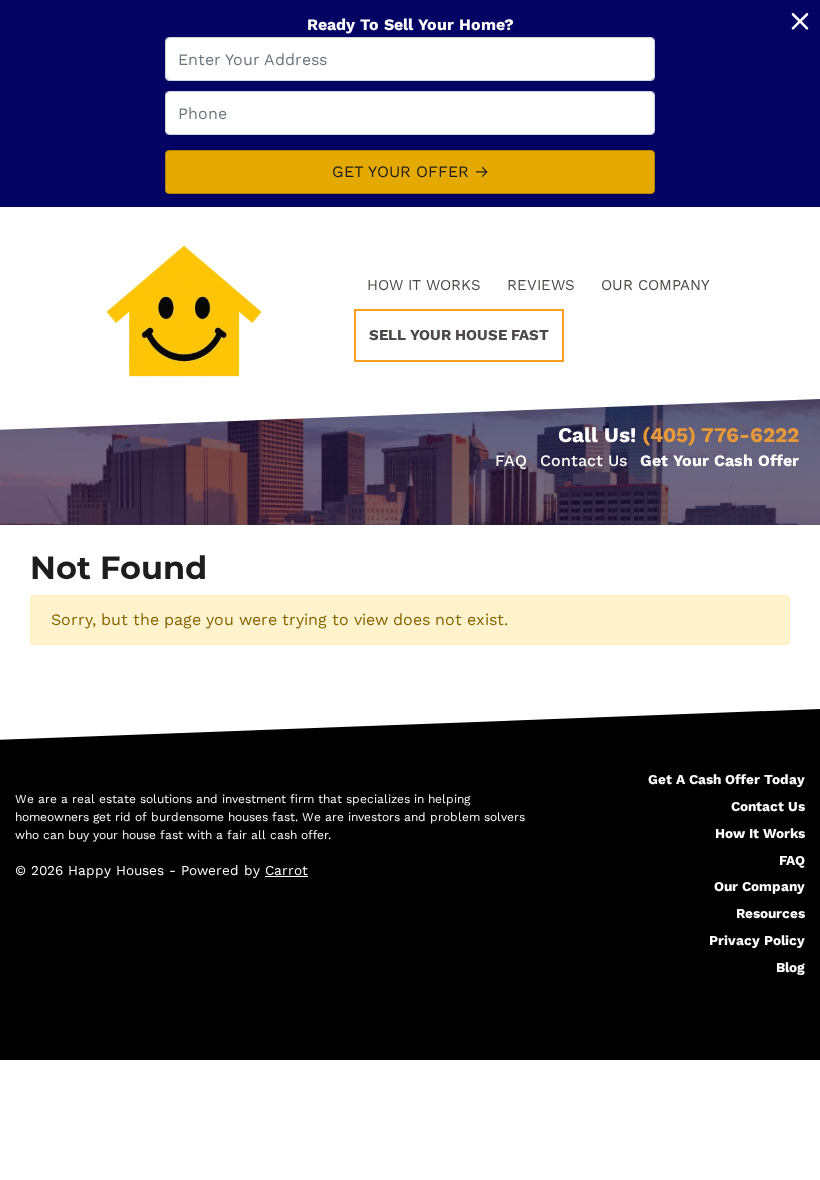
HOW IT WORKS (424, 285)
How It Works (760, 833)
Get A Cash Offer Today (726, 779)
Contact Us (583, 460)
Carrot (286, 870)
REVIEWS (541, 285)
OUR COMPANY (655, 285)
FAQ (511, 460)
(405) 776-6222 (720, 435)
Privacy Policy (757, 940)
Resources (770, 913)
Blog (790, 967)
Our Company (759, 886)
